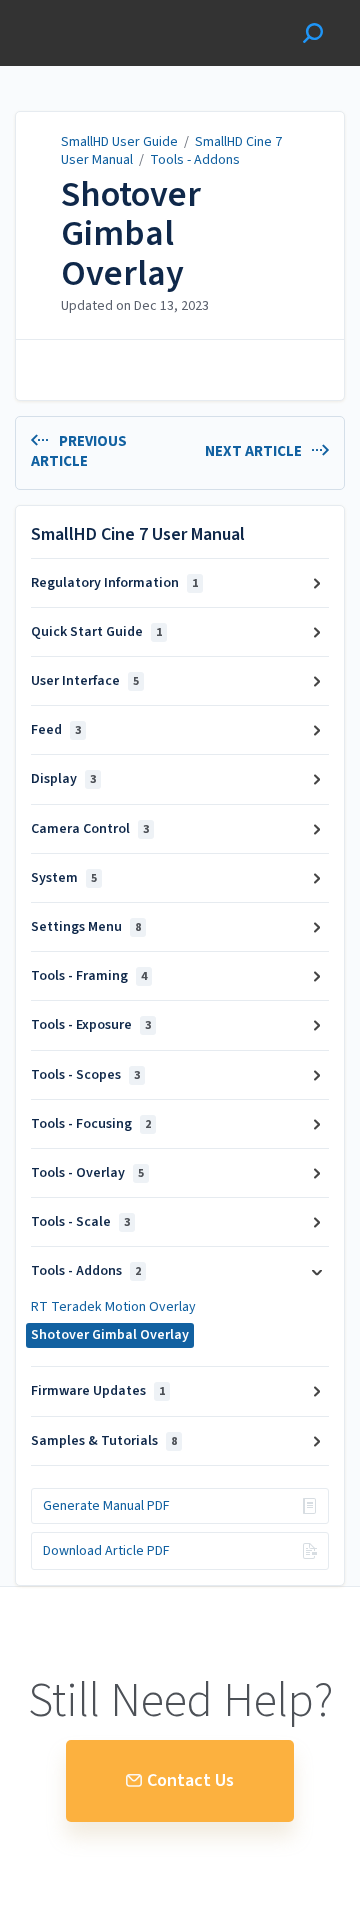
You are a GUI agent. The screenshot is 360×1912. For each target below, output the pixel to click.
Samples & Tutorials (104, 1441)
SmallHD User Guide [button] (87, 10)
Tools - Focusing (91, 1124)
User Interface (85, 681)
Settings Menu (86, 927)
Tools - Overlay (87, 1173)
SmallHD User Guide (119, 142)
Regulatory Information (114, 583)
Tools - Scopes (85, 1075)
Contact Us (190, 1780)
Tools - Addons (195, 160)
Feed (56, 730)
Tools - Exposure (91, 1025)
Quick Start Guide (96, 632)
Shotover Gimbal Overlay (131, 234)
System (64, 878)
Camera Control (90, 829)
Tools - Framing (89, 976)
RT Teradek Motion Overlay (113, 1307)
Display (63, 779)
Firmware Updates (98, 1391)
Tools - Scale (80, 1222)
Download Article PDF (106, 1551)
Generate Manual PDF (106, 1506)
